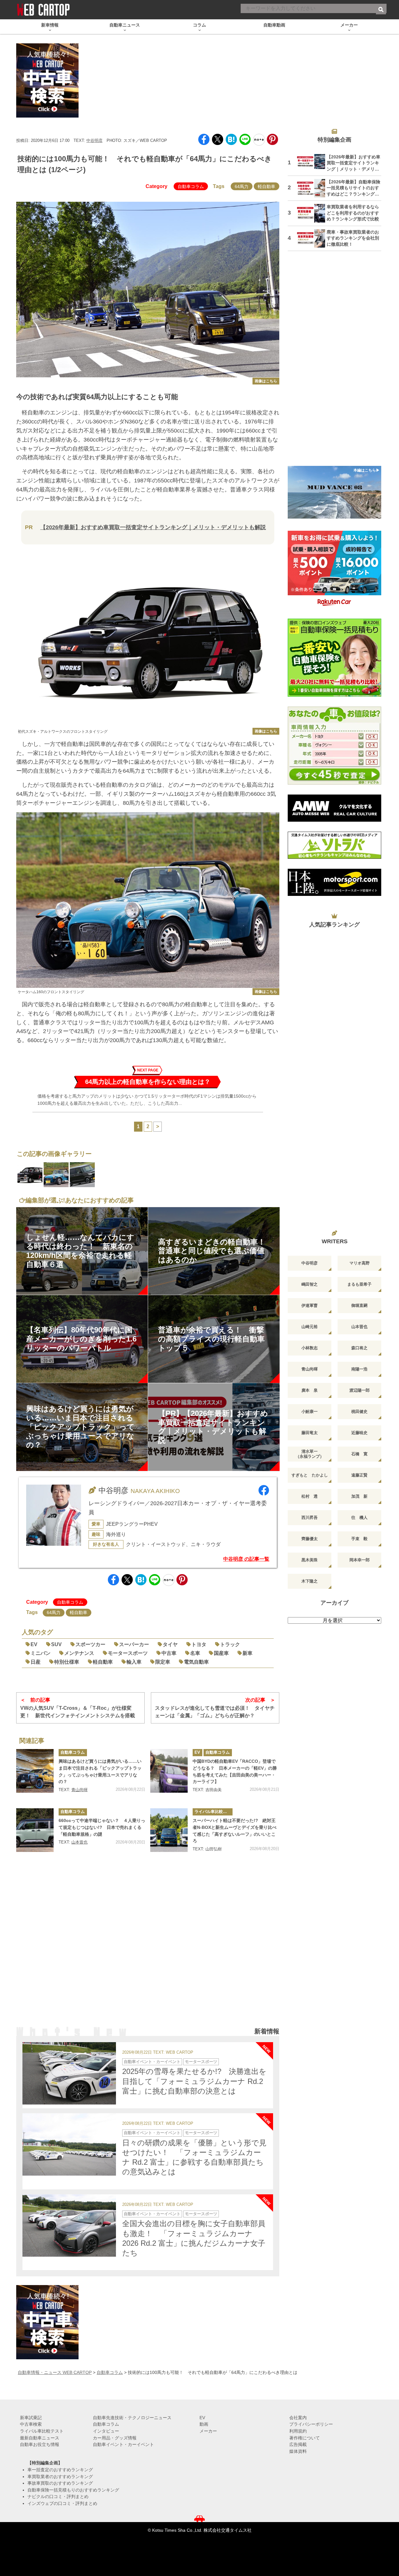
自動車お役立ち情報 (40, 2444)
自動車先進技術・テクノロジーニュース (132, 2418)
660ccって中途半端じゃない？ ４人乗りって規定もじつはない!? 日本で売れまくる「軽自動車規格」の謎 (102, 1827)
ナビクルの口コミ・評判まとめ (58, 2496)
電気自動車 (196, 1662)
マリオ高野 (360, 1263)
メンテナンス (79, 1653)
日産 (36, 1662)
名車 (195, 1653)
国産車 (221, 1653)
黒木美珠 (310, 1560)
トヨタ (199, 1644)
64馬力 (242, 186)
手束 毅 (359, 1539)
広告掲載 (298, 2444)
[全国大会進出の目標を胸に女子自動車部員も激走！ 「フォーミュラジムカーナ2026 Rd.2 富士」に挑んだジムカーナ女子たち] (69, 2226)
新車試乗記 (31, 2418)
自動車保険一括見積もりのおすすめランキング (73, 2490)
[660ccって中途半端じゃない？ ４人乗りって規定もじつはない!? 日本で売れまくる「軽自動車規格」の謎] (35, 1830)
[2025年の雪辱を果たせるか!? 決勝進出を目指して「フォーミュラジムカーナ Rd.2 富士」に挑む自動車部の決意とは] (69, 2073)
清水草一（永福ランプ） (310, 1454)
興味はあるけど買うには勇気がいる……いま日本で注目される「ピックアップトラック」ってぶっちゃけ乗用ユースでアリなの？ (100, 1771)
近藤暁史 (359, 1433)
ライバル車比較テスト (214, 1812)
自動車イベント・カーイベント (152, 2062)
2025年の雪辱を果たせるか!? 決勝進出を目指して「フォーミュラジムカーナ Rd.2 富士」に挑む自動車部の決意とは (194, 2081)
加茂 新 (359, 1496)
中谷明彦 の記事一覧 (246, 1559)
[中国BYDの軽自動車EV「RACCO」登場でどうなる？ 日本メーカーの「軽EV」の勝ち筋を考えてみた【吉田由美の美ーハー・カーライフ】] (169, 1771)
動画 (204, 2424)
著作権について (305, 2438)
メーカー (208, 2431)
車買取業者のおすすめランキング (60, 2477)
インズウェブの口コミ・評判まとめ (62, 2503)
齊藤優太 (310, 1539)
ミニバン (41, 1653)
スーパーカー (134, 1644)
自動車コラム (191, 186)
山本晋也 (79, 1842)
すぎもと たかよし (310, 1475)
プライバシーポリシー (311, 2424)
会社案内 (298, 2418)
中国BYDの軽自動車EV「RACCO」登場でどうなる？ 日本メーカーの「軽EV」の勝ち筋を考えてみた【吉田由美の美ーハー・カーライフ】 (235, 1771)
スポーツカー (90, 1644)
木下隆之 (310, 1581)
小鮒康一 (310, 1411)
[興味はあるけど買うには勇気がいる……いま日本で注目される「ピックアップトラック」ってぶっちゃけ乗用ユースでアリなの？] (35, 1771)
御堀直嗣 (359, 1305)
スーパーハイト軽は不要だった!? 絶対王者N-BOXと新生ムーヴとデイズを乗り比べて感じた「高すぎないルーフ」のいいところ (235, 1831)
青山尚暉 (79, 1790)
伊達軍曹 (310, 1305)
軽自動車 (267, 186)
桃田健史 (359, 1411)
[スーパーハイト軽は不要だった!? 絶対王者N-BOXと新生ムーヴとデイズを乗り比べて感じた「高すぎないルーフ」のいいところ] (169, 1830)
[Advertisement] (148, 1948)
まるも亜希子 (359, 1284)
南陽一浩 (359, 1369)
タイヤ (170, 1644)
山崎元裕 (310, 1327)
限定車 (163, 1662)
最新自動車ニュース (40, 2438)
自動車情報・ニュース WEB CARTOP (55, 2372)
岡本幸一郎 (360, 1560)
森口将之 (359, 1348)
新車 (248, 1653)
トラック (230, 1644)
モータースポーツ (128, 1653)
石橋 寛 (359, 1454)
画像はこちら (266, 381)
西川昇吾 (310, 1518)
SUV (56, 1644)
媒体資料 (298, 2451)
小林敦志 (310, 1348)
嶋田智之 (310, 1284)
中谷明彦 (94, 140)
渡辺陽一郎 (360, 1390)
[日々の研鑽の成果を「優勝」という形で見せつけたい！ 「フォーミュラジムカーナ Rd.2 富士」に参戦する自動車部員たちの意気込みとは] (69, 2144)
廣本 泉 (310, 1390)
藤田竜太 (310, 1433)
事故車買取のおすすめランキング (60, 2483)
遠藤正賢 (359, 1475)
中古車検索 (31, 2424)
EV (34, 1644)
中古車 (169, 1653)
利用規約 (298, 2431)
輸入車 (134, 1662)
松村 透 (310, 1496)
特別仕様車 (67, 1662)
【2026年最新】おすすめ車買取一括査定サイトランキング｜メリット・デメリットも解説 (153, 527)
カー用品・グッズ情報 (115, 2438)
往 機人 (359, 1518)
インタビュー (106, 2431)
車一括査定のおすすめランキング (60, 2470)
